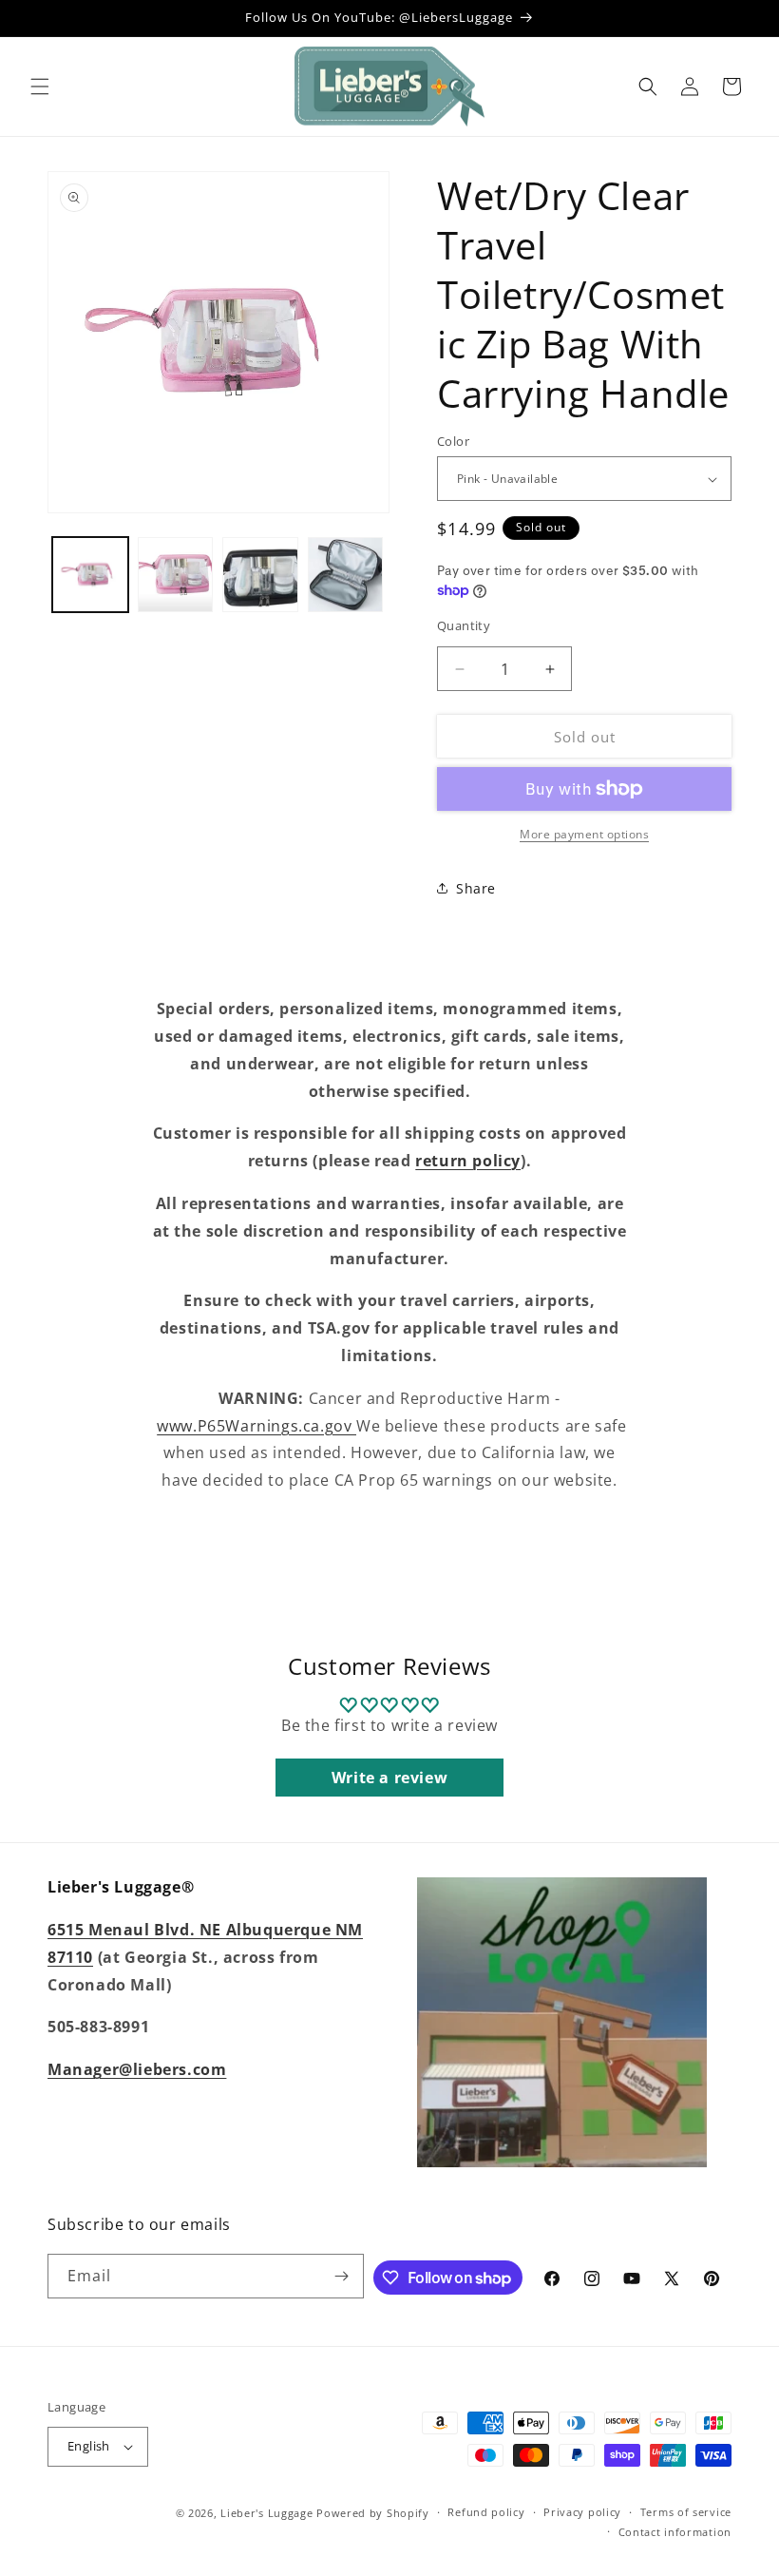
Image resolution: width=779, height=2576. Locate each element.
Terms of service (686, 2512)
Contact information (675, 2532)
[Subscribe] (342, 2276)
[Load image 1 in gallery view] (90, 575)
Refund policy (486, 2512)
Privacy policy (582, 2512)
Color (453, 441)
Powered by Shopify (373, 2513)
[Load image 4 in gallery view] (260, 575)
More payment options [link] (584, 834)
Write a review (389, 1778)
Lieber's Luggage (268, 2513)
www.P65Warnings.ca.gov (256, 1426)
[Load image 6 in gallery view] (346, 575)
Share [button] (476, 888)
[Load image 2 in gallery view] (176, 575)
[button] (40, 87)
